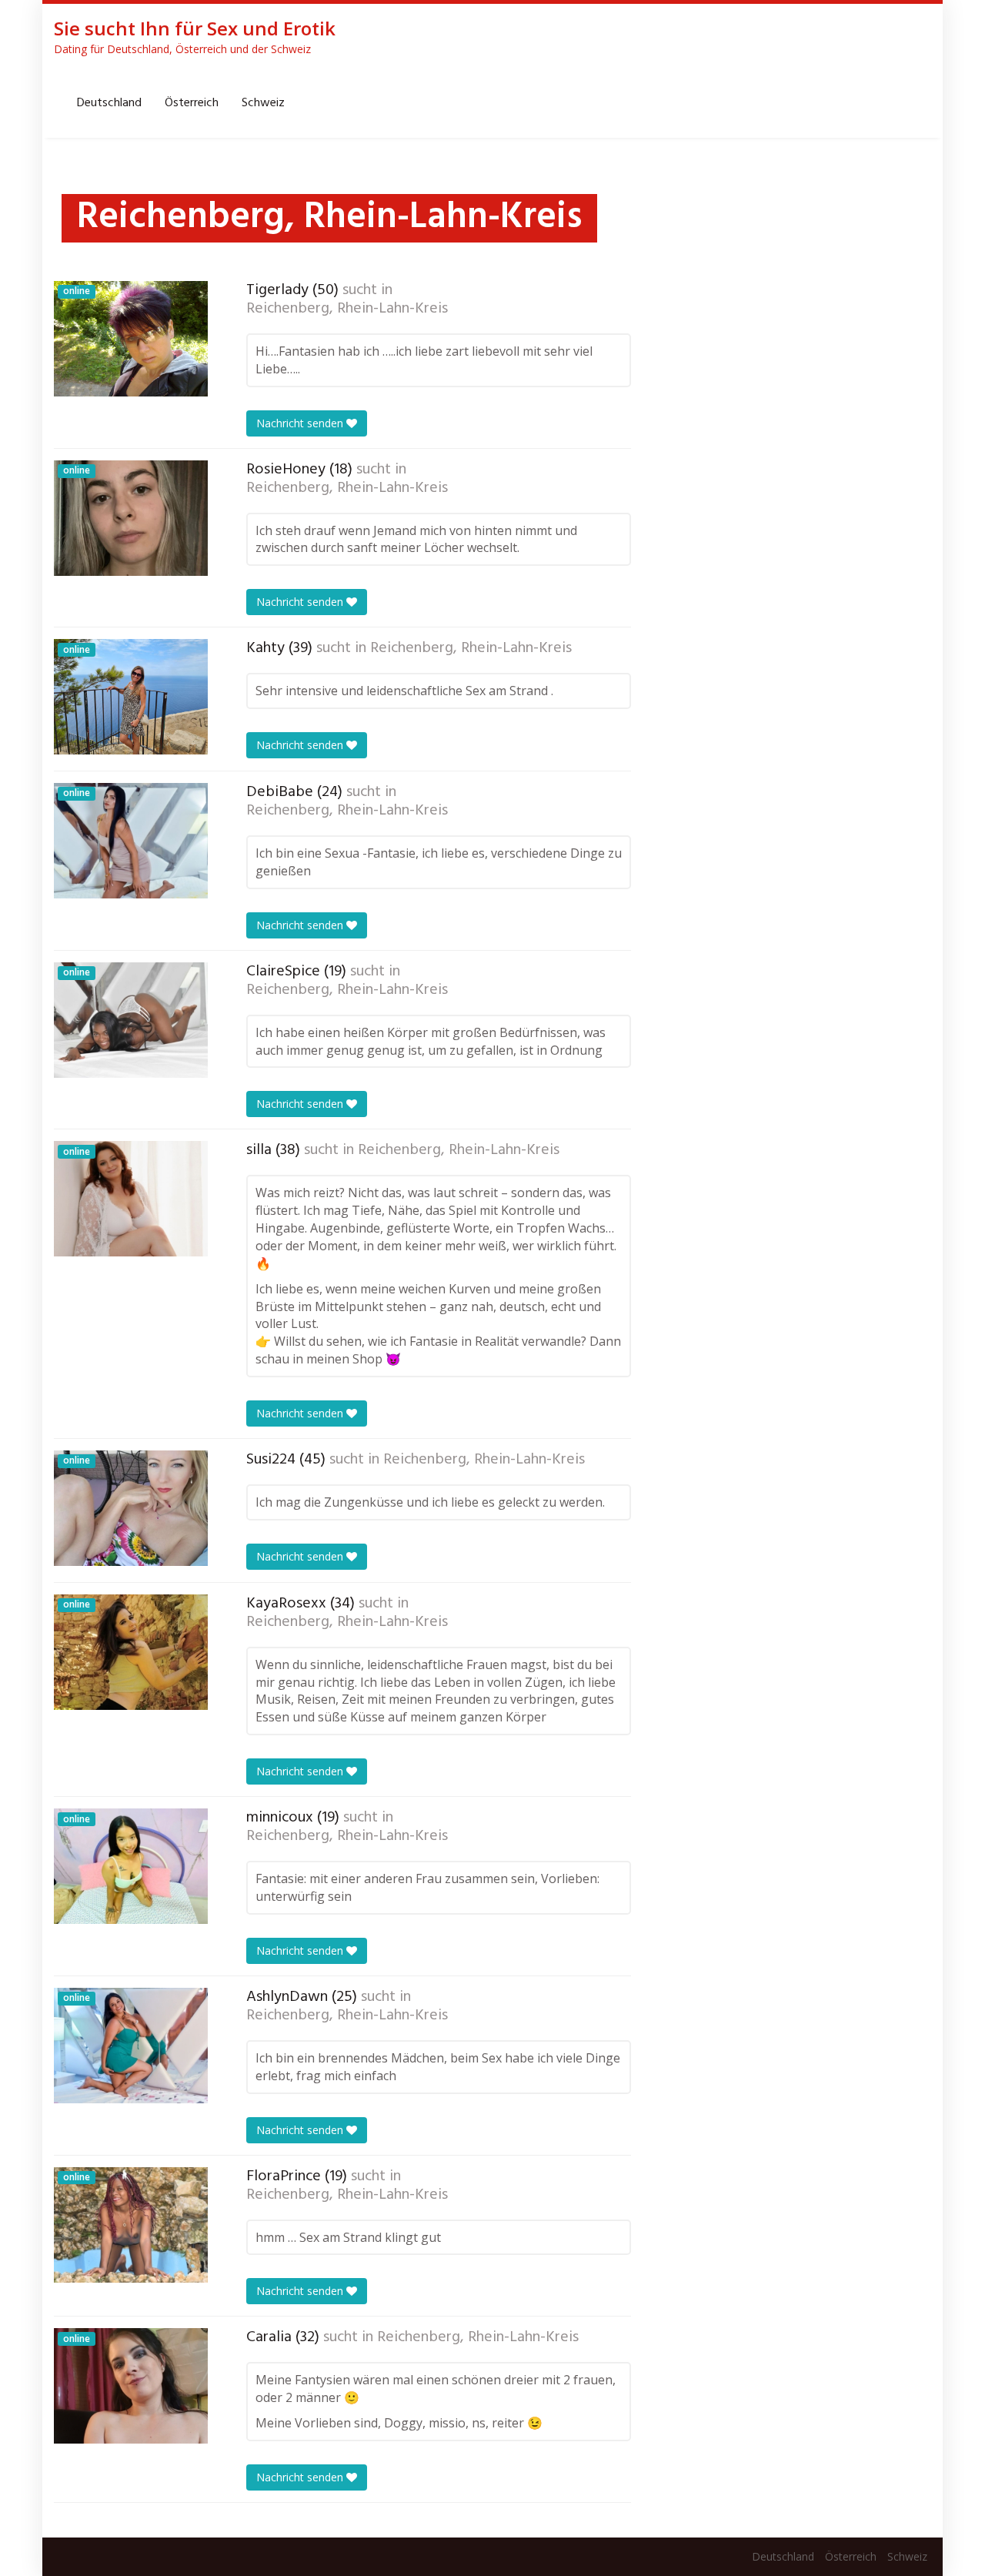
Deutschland (109, 103)
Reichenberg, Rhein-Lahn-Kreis (347, 309)
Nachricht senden (301, 423)
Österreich (192, 103)
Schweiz (263, 103)
